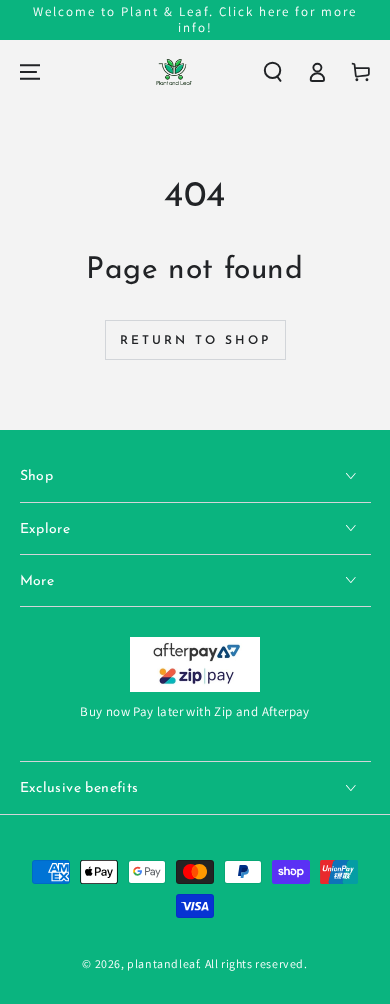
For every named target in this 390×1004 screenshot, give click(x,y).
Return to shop (195, 341)
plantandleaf (162, 963)
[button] (273, 72)
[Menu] (30, 72)
